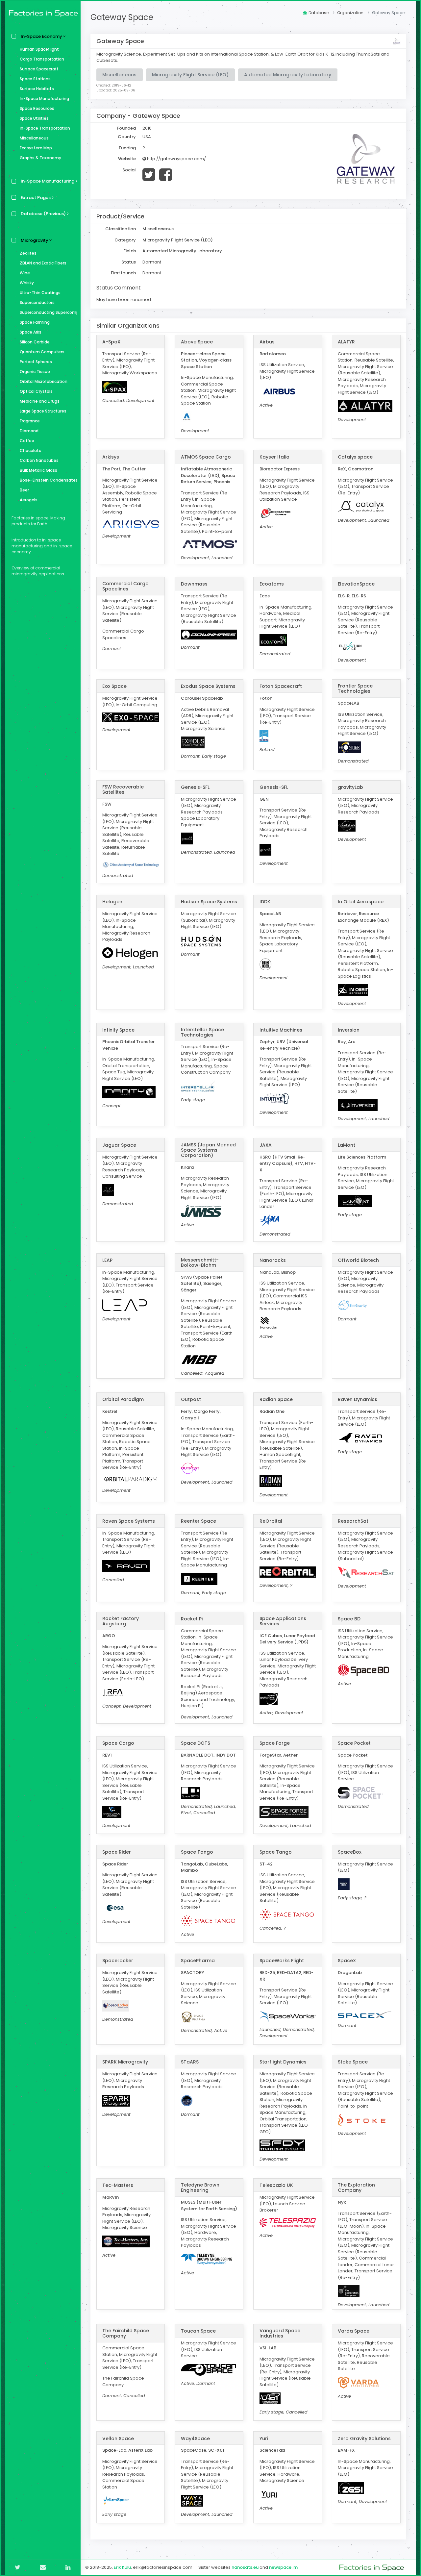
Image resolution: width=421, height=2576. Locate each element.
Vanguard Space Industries (280, 2333)
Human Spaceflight (39, 49)
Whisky (27, 283)
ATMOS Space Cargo (206, 457)
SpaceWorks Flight (282, 1961)
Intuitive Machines (281, 1030)
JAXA (266, 1145)
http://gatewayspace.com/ (176, 159)
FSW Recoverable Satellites (123, 789)
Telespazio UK (276, 2185)
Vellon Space (118, 2438)
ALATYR (346, 342)
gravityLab (350, 787)
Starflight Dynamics (283, 2062)
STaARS (190, 2062)
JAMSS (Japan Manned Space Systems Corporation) (208, 1150)
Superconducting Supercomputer (49, 312)
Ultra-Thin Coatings (40, 293)
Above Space (197, 342)
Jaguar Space (119, 1145)
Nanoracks (273, 1260)
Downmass (194, 584)
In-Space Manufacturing (44, 99)
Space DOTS (196, 1743)
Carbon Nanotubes (39, 460)
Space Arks (31, 332)
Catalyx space (355, 457)
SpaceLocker (118, 1961)
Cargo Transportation (42, 59)
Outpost (191, 1399)
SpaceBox (350, 1852)
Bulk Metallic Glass (38, 470)
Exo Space (114, 686)
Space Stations (35, 79)
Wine (25, 273)
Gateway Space (122, 17)
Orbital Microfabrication (44, 381)
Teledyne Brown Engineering (200, 2188)
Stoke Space (353, 2062)
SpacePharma (198, 1961)
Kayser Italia (274, 457)
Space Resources (37, 108)
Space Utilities (34, 118)
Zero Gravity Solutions (364, 2438)
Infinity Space (118, 1030)
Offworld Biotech (358, 1260)
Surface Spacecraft (39, 69)
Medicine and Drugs (40, 401)
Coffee (27, 441)
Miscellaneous (34, 138)
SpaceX (347, 1961)
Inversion (349, 1030)
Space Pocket (354, 1743)
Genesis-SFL (195, 787)
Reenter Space (198, 1521)
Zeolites (28, 253)
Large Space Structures (43, 411)
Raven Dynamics (358, 1399)
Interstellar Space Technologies (202, 1032)
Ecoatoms (272, 584)
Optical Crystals (36, 391)
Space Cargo (118, 1743)
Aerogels (29, 500)
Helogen (112, 902)
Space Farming (35, 322)
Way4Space (195, 2438)
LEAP (107, 1260)
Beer (24, 490)
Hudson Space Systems (209, 902)
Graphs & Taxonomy (40, 158)
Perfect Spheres (36, 362)
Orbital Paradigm (123, 1399)
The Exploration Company (356, 2188)
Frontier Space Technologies (355, 688)
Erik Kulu (122, 2567)
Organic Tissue (35, 372)
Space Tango (197, 1852)
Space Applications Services (283, 1621)
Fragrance (30, 421)
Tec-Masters (118, 2185)
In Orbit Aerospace (361, 902)
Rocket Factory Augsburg (121, 1621)
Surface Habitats (37, 89)
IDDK (265, 902)
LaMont (347, 1145)
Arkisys (111, 457)
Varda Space (354, 2331)
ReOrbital (271, 1521)
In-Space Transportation (45, 128)
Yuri (264, 2438)
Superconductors (37, 302)
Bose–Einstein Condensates (49, 480)
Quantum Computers (42, 352)
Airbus (267, 342)
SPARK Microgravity (125, 2062)
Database (319, 13)
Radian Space (276, 1399)
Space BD (349, 1619)
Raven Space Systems (129, 1521)
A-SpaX (111, 342)
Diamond (29, 431)
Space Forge (275, 1743)
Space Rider (117, 1852)
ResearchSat (353, 1521)
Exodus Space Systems (208, 686)
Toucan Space (198, 2331)
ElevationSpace (356, 584)
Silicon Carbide (35, 342)
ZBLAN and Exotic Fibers (43, 263)
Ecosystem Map (36, 148)
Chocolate (31, 450)
